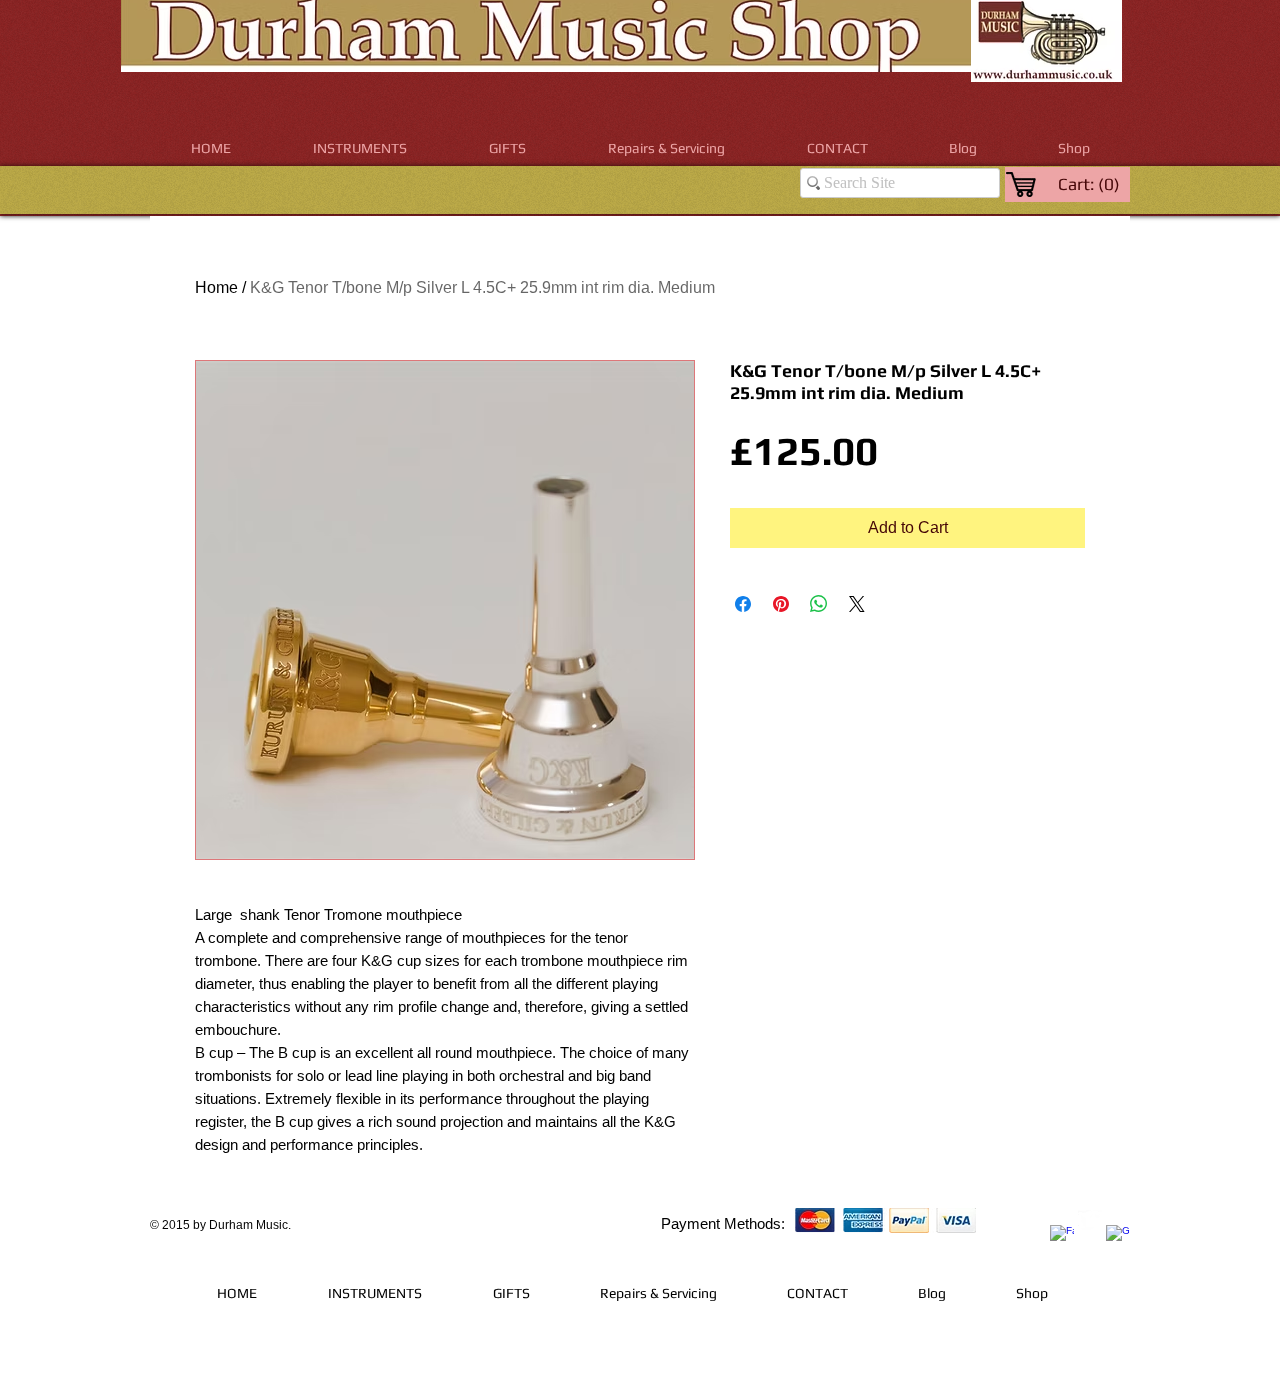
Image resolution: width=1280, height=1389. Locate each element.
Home (216, 287)
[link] (1090, 184)
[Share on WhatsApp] (819, 604)
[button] (360, 148)
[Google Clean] (1118, 1237)
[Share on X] (857, 604)
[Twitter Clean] (1090, 1222)
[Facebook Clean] (1062, 1237)
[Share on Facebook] (743, 604)
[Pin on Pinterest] (781, 604)
